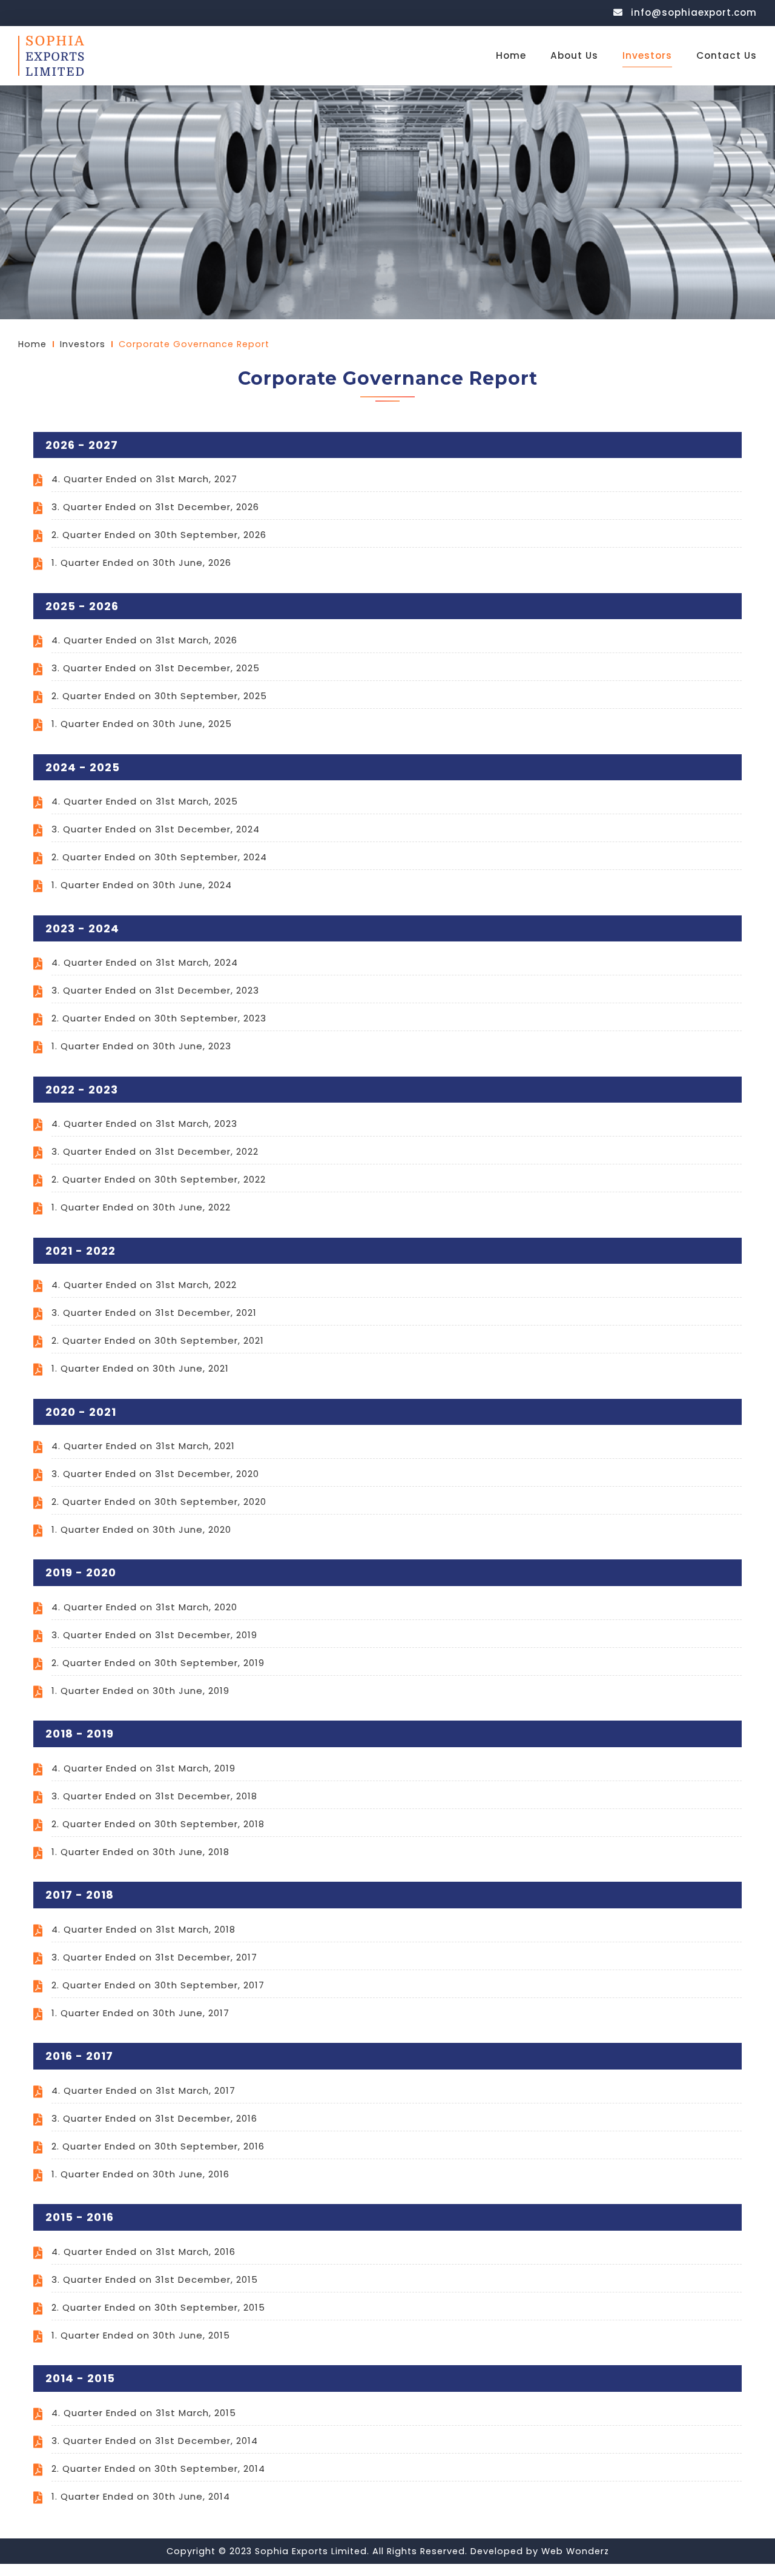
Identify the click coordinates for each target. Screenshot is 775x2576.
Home (511, 55)
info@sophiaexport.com (692, 12)
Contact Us (727, 55)
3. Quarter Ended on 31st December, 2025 (156, 668)
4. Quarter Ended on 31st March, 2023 (144, 1124)
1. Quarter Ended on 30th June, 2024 (142, 885)
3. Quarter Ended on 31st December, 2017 (154, 1957)
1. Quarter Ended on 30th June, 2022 (141, 1207)
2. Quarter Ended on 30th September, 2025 (159, 696)
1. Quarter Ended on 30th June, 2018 (140, 1852)
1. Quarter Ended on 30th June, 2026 (141, 563)
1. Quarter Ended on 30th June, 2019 (140, 1691)
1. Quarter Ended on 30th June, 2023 (141, 1046)
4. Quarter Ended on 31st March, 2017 (143, 2090)
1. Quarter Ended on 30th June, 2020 (141, 1529)
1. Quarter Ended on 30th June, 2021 (140, 1368)
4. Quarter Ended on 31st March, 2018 (143, 1929)
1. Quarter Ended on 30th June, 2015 (141, 2335)
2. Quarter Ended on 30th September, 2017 (158, 1985)
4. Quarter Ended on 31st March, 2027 (144, 479)
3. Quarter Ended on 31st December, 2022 (155, 1151)
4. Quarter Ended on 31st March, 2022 (144, 1285)
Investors (647, 55)
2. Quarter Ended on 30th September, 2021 (158, 1340)
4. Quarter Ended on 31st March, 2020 (144, 1607)
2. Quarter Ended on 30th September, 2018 (158, 1824)
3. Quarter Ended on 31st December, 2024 (156, 829)
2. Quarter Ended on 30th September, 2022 (159, 1179)
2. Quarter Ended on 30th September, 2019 (158, 1663)
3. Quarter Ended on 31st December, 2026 (155, 507)
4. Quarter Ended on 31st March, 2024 (145, 962)
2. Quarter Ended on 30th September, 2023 (159, 1018)
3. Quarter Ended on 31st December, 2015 (155, 2279)
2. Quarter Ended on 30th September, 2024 (159, 857)
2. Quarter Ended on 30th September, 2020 (159, 1502)
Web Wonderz (575, 2551)
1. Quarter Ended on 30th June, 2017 (140, 2013)
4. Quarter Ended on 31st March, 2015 (144, 2413)
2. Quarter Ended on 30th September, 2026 (159, 535)
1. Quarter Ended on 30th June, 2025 (142, 724)
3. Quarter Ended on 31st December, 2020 (155, 1474)
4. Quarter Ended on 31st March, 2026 (144, 640)
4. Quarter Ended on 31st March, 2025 (145, 801)
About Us (574, 55)
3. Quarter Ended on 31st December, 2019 (154, 1635)
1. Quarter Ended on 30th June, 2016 (140, 2174)
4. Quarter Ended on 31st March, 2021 (143, 1446)
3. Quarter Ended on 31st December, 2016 (154, 2118)
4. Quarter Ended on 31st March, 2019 (143, 1768)
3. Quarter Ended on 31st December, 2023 (155, 990)
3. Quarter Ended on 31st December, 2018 (154, 1796)
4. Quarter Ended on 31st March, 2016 (143, 2252)
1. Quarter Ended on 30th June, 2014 (141, 2496)
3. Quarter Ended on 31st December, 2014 (155, 2441)
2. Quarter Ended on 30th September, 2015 (158, 2307)
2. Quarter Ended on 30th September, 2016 (158, 2146)
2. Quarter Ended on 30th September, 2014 (158, 2468)
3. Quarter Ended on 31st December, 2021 (154, 1313)
